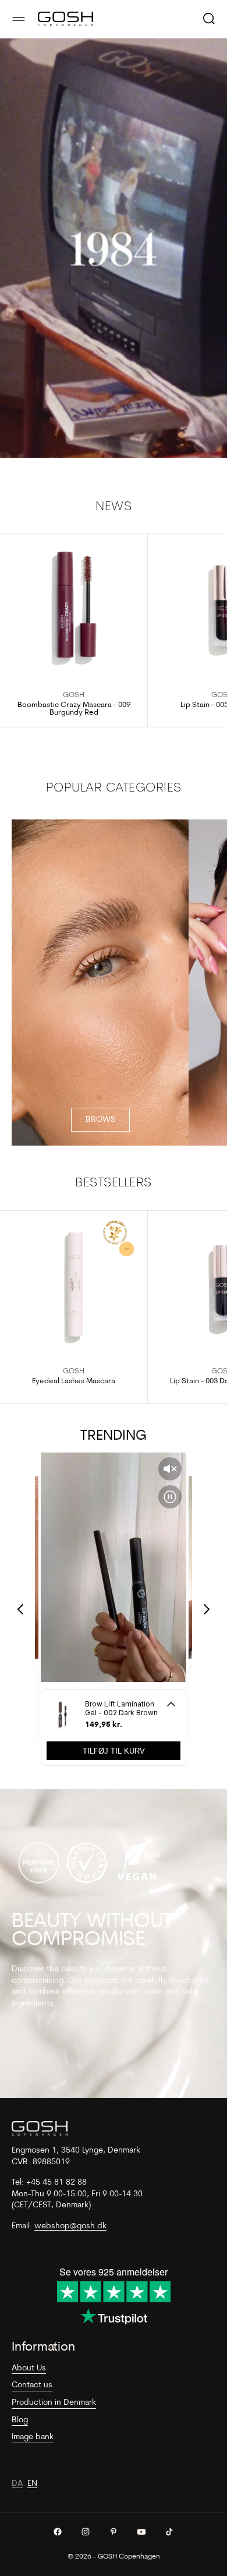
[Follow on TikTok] (169, 2532)
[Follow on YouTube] (141, 2532)
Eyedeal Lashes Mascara (74, 1381)
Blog (20, 2420)
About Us (29, 2368)
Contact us (32, 2385)
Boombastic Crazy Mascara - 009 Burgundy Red (74, 709)
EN (32, 2484)
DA (17, 2484)
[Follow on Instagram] (86, 2532)
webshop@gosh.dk (70, 2226)
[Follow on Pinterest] (114, 2532)
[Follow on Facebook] (58, 2532)
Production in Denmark (54, 2403)
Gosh (74, 695)
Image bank (33, 2437)
